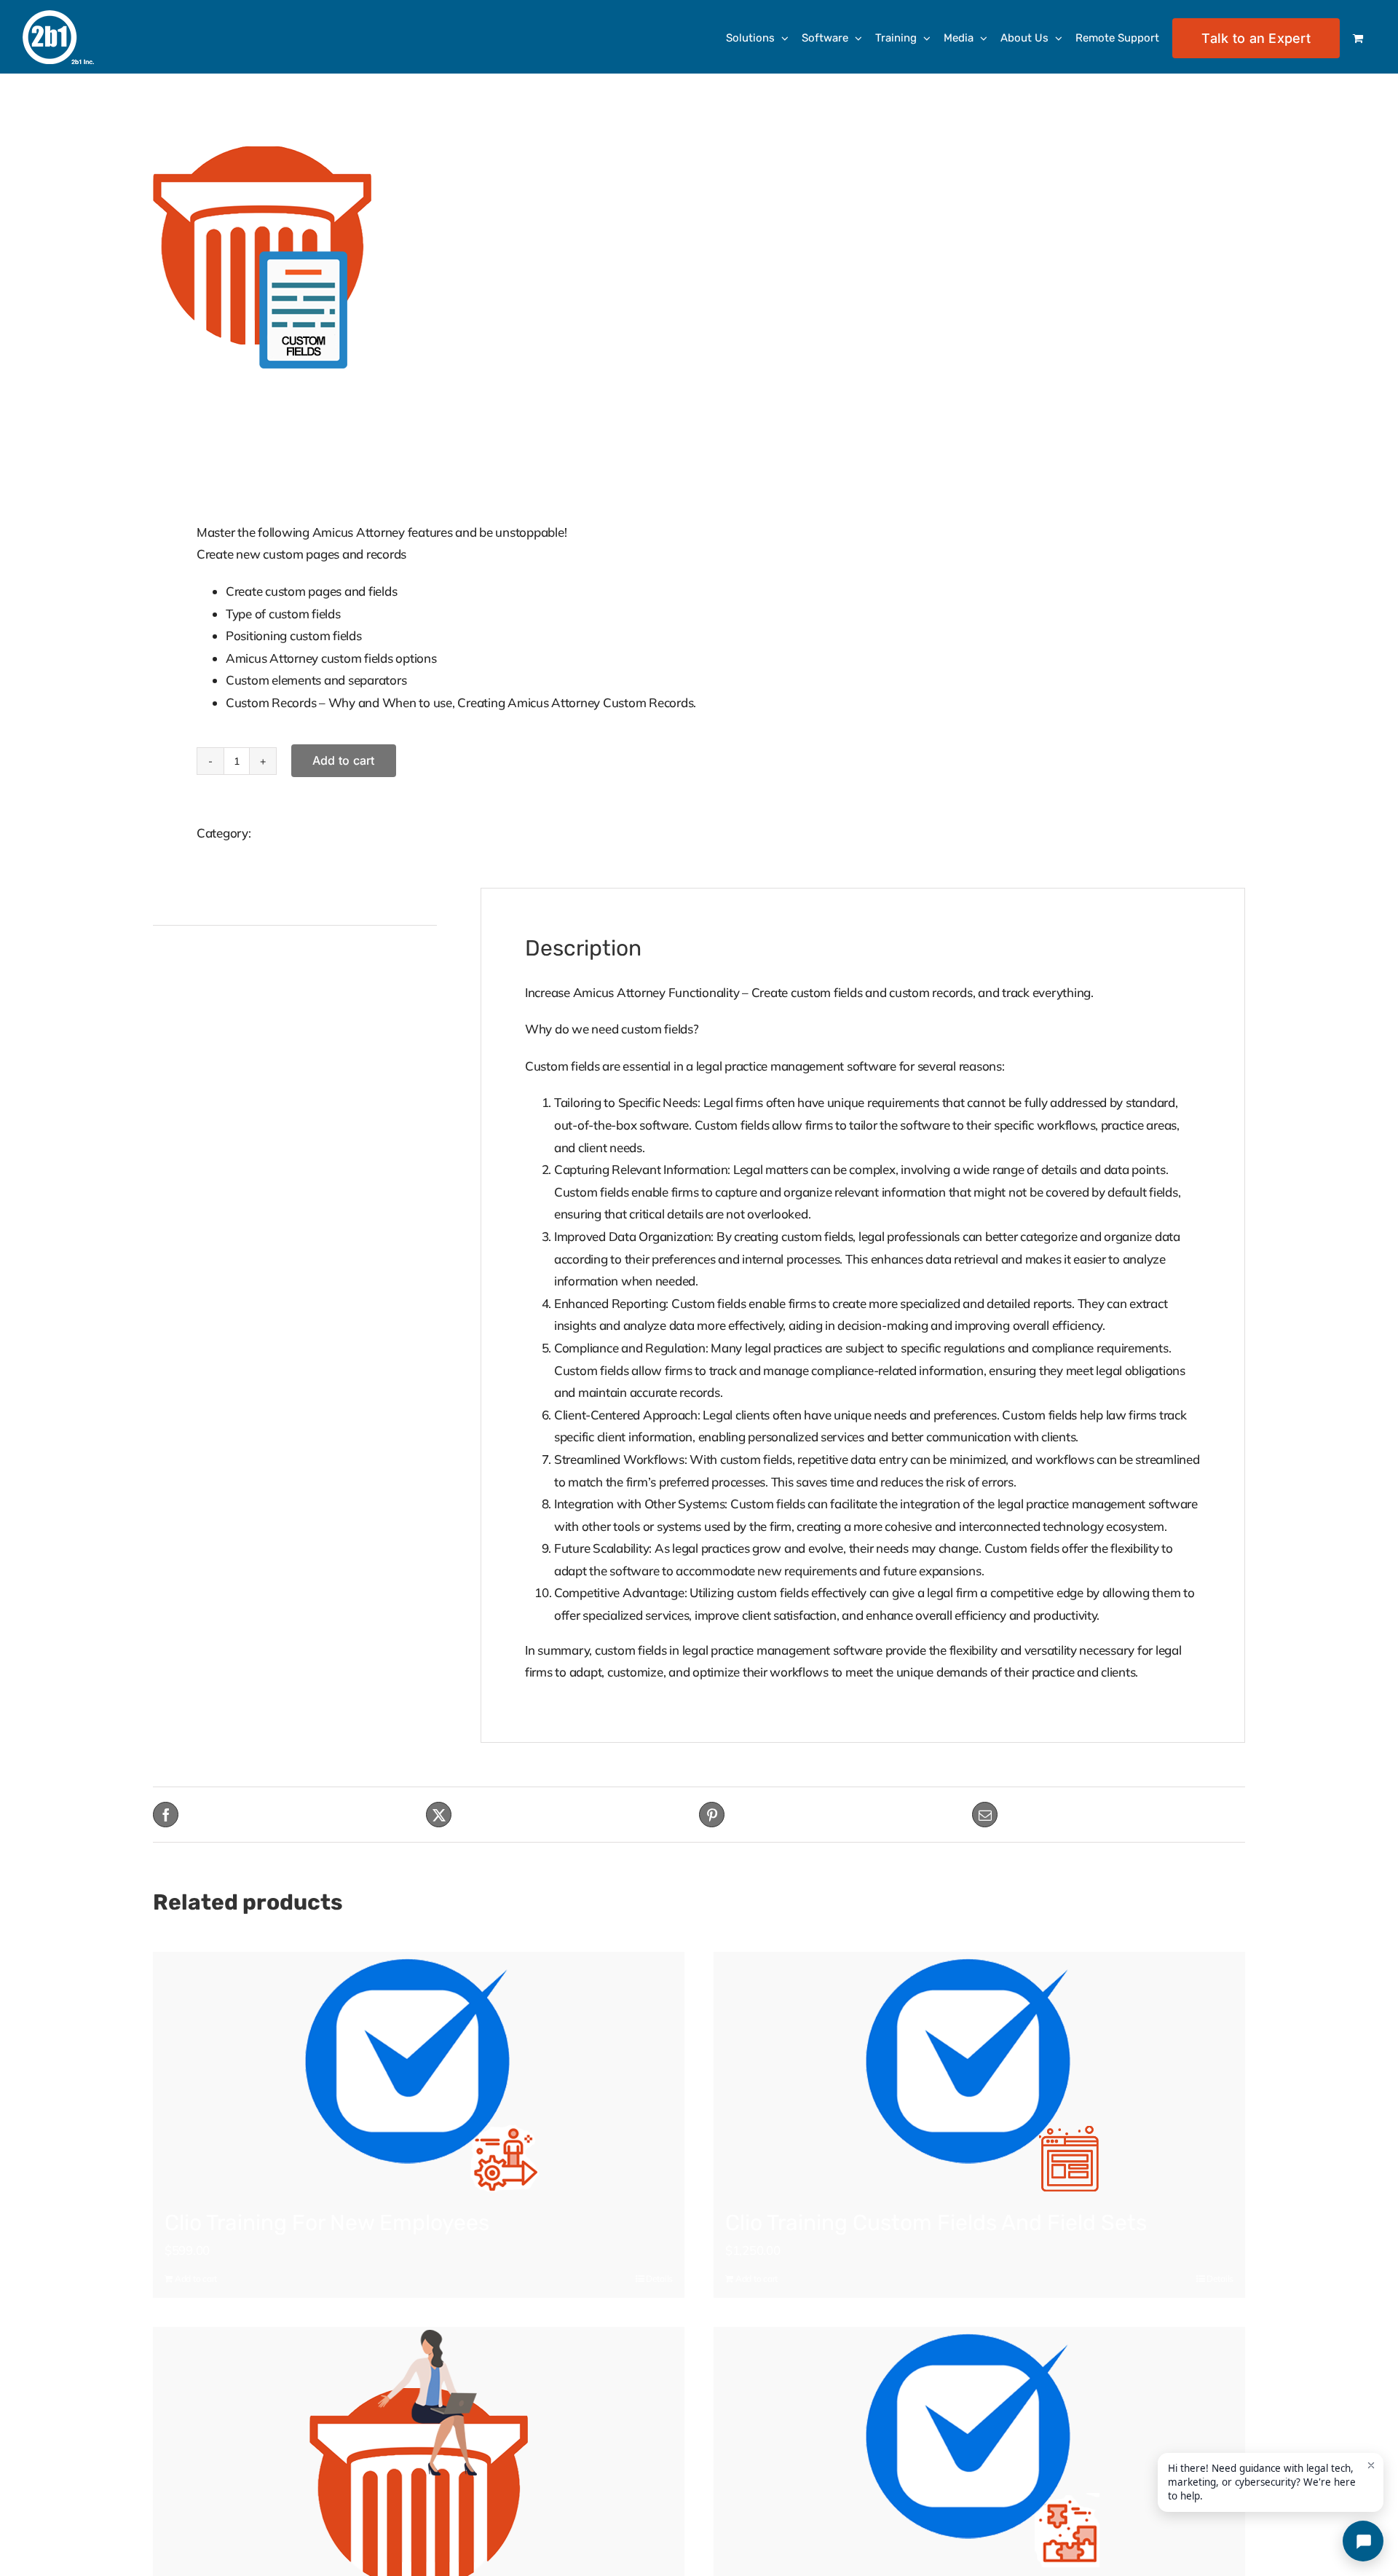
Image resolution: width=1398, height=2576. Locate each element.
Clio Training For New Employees (327, 2223)
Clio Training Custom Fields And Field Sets (936, 2223)
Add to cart (344, 760)
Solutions (279, 833)
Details (659, 2278)
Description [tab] (184, 906)
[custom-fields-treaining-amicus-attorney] (415, 257)
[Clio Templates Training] (979, 2447)
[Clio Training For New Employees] (419, 2072)
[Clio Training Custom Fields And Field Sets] (979, 2072)
